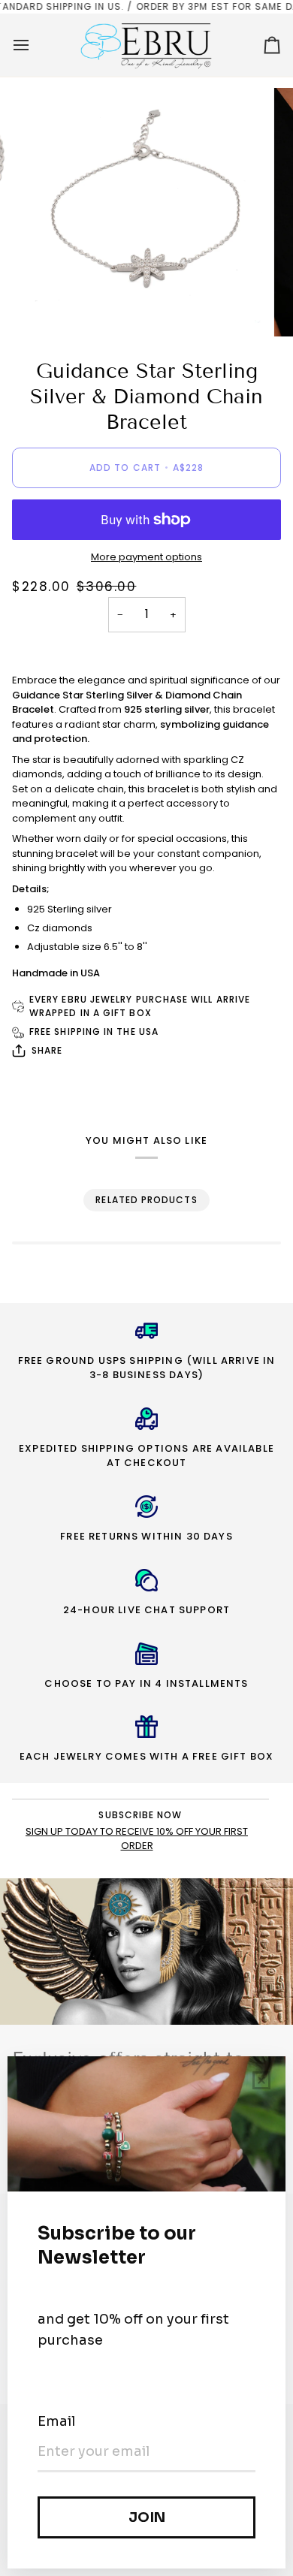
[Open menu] (35, 45)
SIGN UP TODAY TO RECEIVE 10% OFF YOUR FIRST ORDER (137, 1838)
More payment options (146, 557)
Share (47, 1050)
